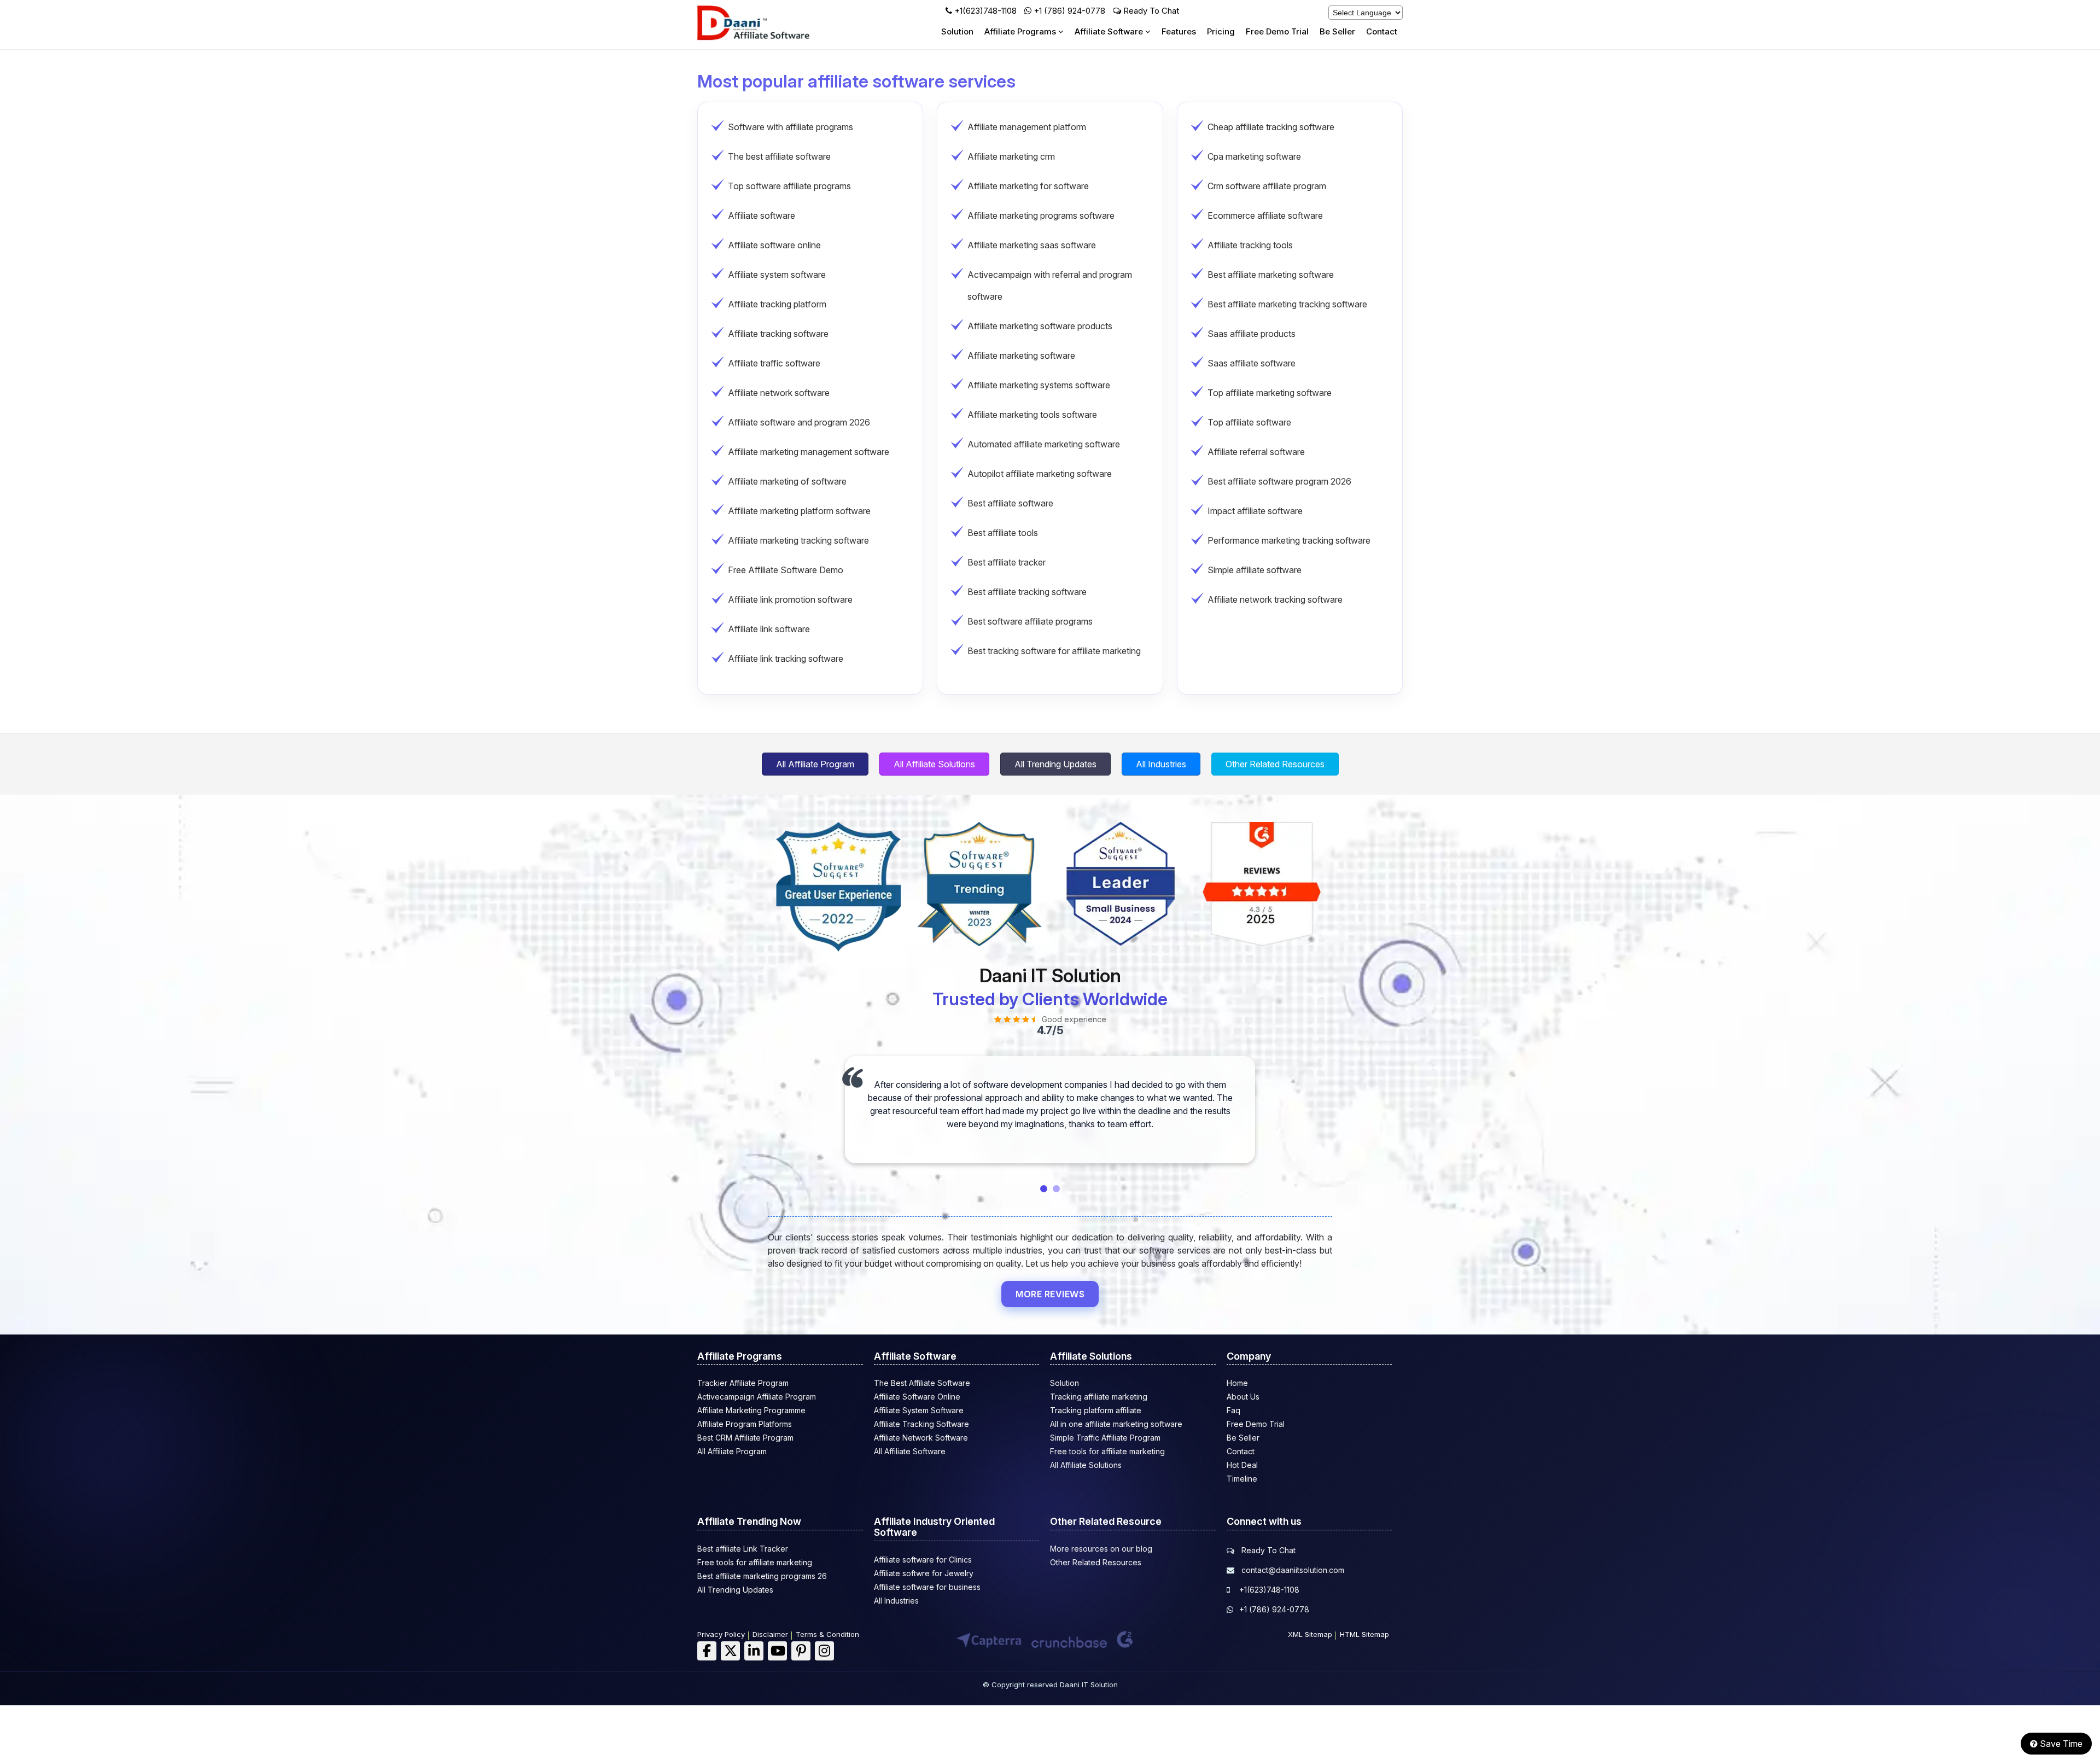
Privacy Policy (721, 1634)
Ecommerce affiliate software (1265, 215)
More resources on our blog (1101, 1549)
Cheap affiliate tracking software (1271, 127)
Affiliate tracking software (778, 334)
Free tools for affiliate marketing (1107, 1451)
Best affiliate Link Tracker (743, 1549)
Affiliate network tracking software (1275, 599)
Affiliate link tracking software (786, 658)
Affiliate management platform (1027, 127)
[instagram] (824, 1651)
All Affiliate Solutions (934, 764)
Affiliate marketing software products (1040, 326)
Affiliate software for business (927, 1587)
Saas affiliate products (1252, 334)
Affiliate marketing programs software (1041, 215)
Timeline (1242, 1479)
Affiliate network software (779, 393)
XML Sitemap (1310, 1634)
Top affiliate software (1249, 422)
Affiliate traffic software (774, 363)
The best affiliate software (779, 156)
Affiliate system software (777, 275)
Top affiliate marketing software (1270, 393)
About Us (1243, 1397)
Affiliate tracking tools (1250, 245)
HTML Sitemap (1364, 1634)
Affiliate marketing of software (787, 481)
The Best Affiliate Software (922, 1383)
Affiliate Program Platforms (745, 1424)
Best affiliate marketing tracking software (1287, 304)
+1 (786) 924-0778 (1069, 11)
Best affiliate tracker (1007, 562)
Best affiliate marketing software (1271, 275)
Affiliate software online (774, 245)
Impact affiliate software (1255, 511)
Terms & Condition (827, 1634)
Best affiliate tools (1003, 533)
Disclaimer (770, 1634)
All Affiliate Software (910, 1451)
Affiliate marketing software (1021, 356)
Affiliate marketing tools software (1032, 415)
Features (1179, 31)
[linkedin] (754, 1651)
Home (1237, 1383)
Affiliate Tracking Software (921, 1424)
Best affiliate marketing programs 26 (762, 1576)
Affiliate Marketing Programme (751, 1410)
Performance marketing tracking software (1289, 540)
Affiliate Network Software (921, 1438)
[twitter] (730, 1651)
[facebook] (707, 1651)
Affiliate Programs (1021, 31)
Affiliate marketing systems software (1039, 385)
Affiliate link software (769, 629)
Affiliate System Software (919, 1410)
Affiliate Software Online (917, 1397)
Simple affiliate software (1255, 570)
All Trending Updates (1055, 764)
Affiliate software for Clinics (923, 1560)
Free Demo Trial (1277, 31)
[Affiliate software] (768, 38)
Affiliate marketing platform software (799, 511)
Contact (1382, 31)
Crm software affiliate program (1267, 186)
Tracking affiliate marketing (1099, 1397)
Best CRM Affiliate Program (745, 1438)
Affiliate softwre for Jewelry (924, 1573)
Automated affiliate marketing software (1044, 444)
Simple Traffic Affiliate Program (1105, 1438)
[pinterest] (801, 1651)
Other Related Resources (1275, 764)
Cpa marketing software (1254, 156)
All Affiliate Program (815, 764)
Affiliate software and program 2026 (799, 422)
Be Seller (1337, 31)
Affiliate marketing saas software (1032, 245)
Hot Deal (1242, 1465)
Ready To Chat (1150, 11)
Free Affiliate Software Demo (786, 570)
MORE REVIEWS (1050, 1294)
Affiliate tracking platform (777, 304)
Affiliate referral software (1256, 452)
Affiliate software (762, 215)
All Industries (1161, 764)
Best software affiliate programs (1030, 621)
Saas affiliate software (1252, 363)
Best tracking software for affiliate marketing (1054, 651)
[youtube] (777, 1651)
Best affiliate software (1010, 503)
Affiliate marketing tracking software (798, 540)
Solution (957, 31)
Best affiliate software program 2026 (1279, 481)
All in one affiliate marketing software (1116, 1424)
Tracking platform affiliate (1096, 1410)
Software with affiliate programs (791, 127)
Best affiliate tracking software (1027, 592)
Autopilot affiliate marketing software (1040, 474)
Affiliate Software (1110, 31)
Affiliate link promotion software (790, 599)
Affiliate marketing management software (809, 452)
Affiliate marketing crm (1011, 156)
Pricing (1221, 31)
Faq (1233, 1410)
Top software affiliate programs (789, 186)
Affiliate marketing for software (1028, 186)
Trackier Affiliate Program (743, 1383)
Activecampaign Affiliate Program (757, 1397)
